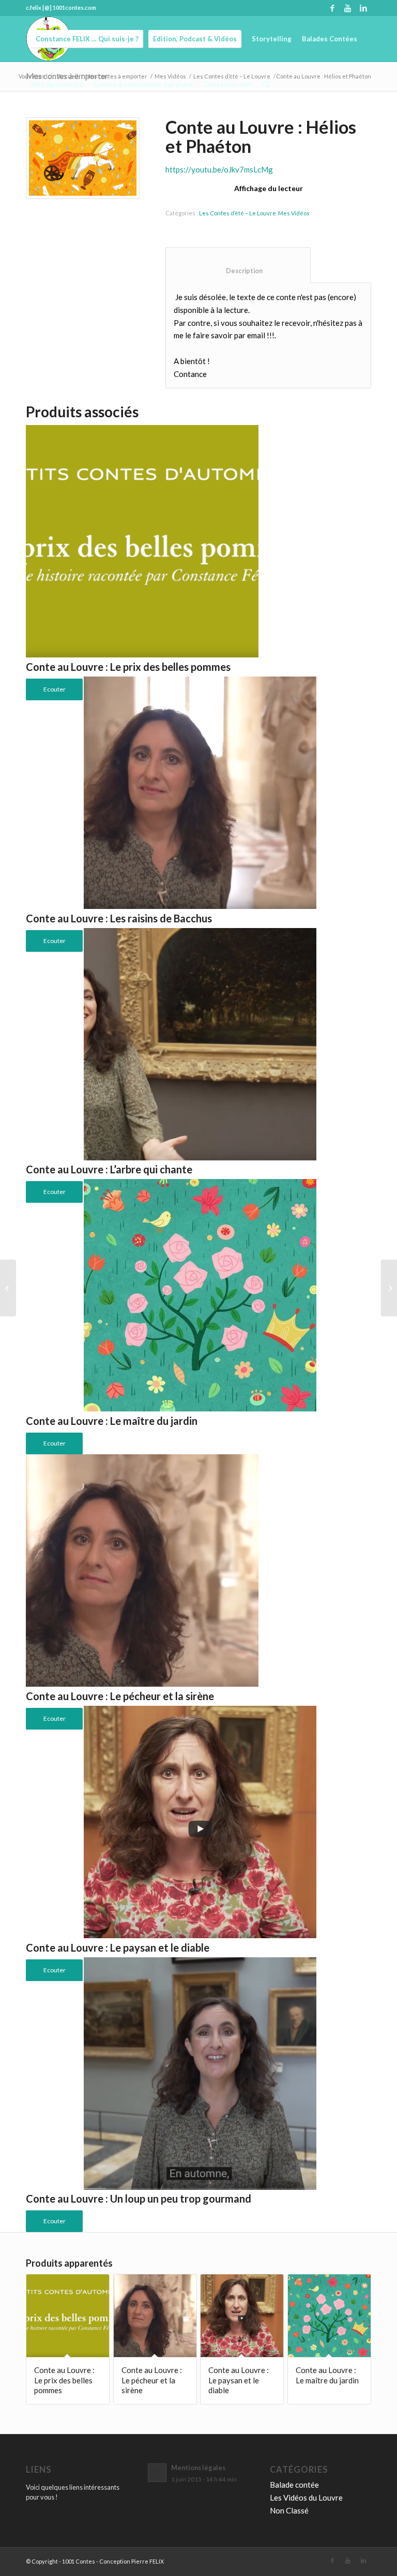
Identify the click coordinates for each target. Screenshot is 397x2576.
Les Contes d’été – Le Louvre (238, 213)
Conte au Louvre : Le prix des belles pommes (128, 667)
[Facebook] (332, 8)
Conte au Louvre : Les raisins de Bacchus (119, 918)
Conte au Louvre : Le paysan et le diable (118, 1947)
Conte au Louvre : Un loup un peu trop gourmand (139, 2198)
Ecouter (55, 1443)
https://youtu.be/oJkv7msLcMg (219, 169)
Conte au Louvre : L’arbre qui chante (109, 1169)
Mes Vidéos (294, 213)
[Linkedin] (363, 8)
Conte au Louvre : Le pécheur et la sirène (120, 1696)
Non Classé (289, 2510)
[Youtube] (348, 8)
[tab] (238, 265)
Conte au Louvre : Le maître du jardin (112, 1421)
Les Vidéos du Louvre (306, 2498)
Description (238, 271)
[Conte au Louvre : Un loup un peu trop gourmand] (389, 1288)
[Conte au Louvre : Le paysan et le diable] (8, 1288)
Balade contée (294, 2485)
